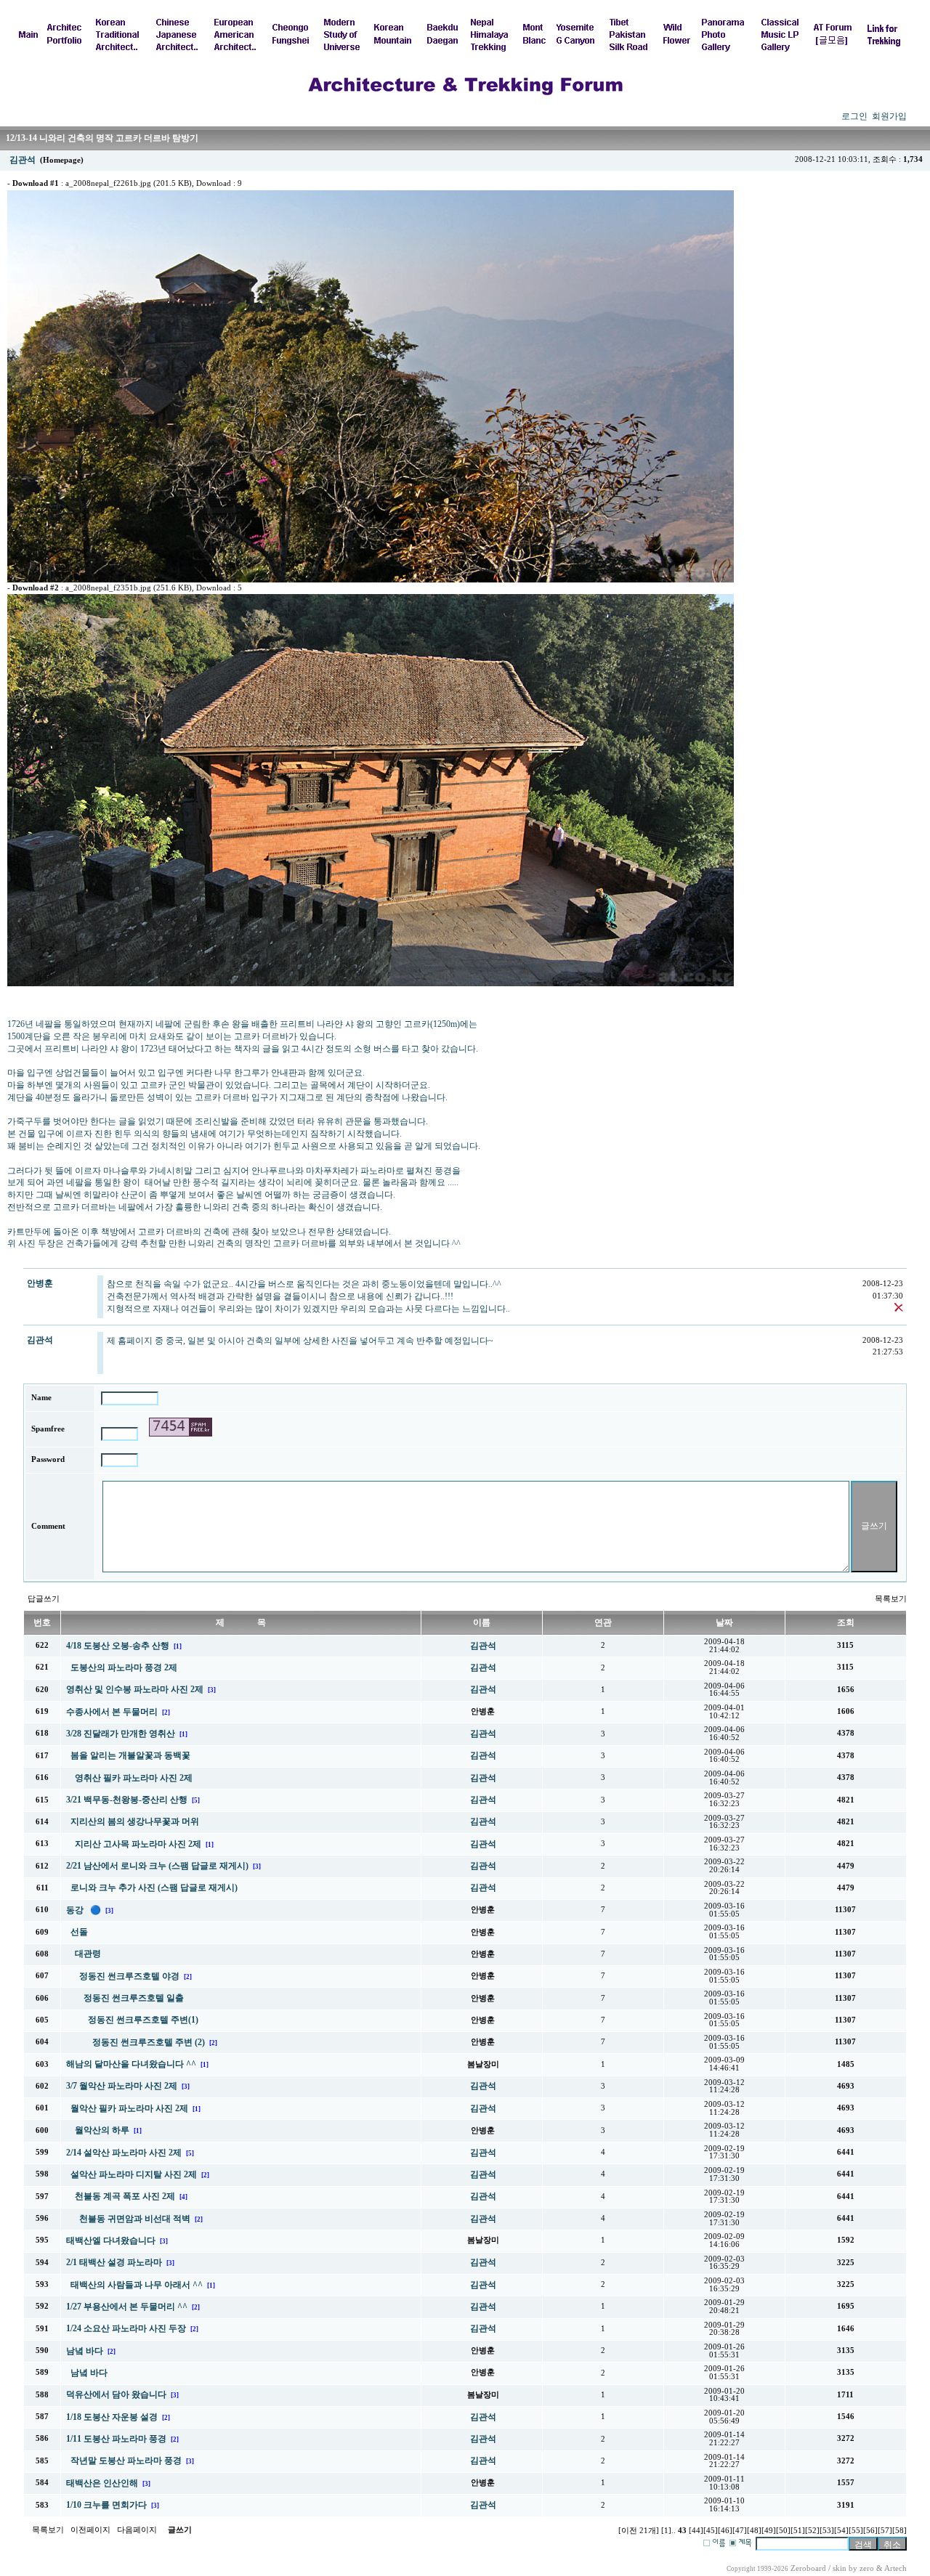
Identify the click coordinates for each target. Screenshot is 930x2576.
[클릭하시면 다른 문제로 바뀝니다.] (181, 1427)
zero (867, 2568)
